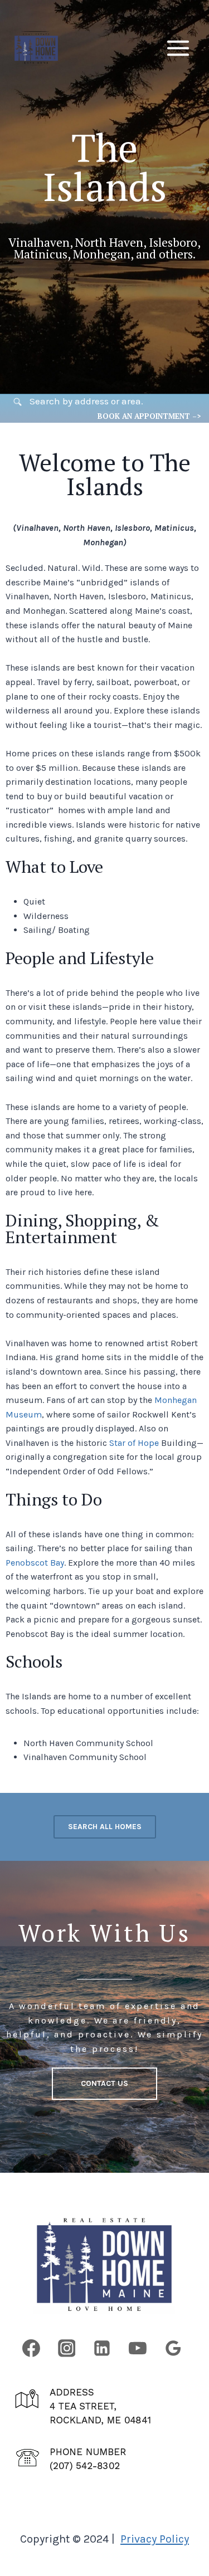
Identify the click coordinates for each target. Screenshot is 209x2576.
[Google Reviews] (173, 2348)
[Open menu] (178, 48)
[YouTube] (138, 2348)
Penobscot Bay (35, 1563)
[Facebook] (31, 2348)
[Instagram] (67, 2348)
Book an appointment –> (149, 416)
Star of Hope (134, 1443)
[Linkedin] (102, 2348)
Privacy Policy (155, 2539)
